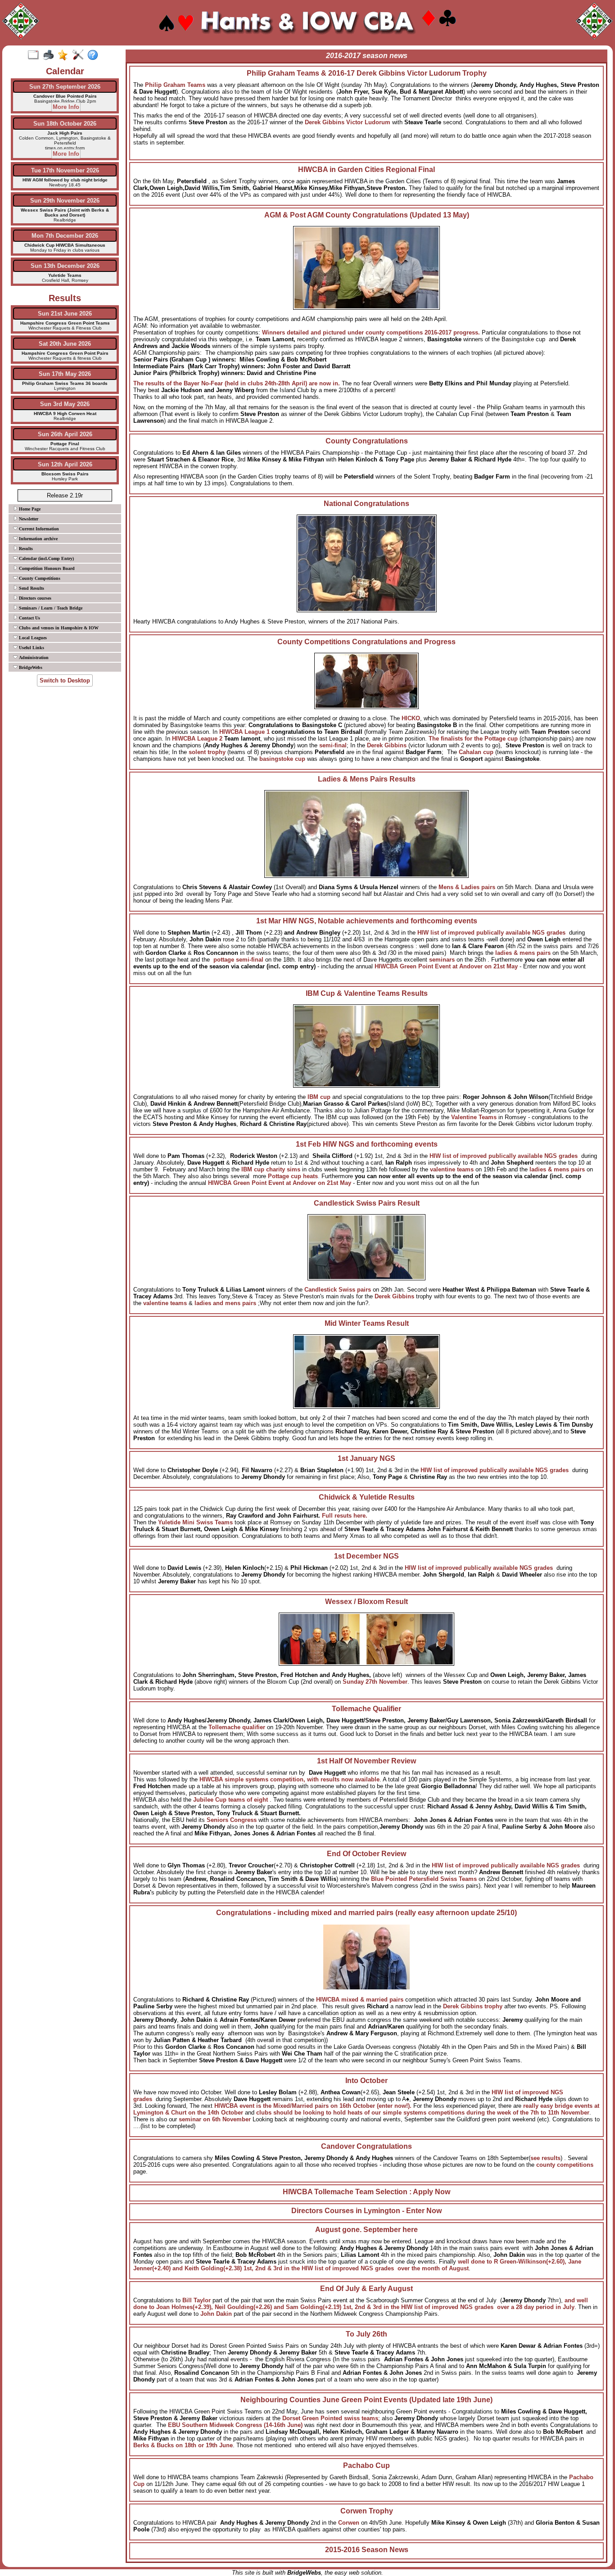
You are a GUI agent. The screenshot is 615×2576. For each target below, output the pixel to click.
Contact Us (29, 618)
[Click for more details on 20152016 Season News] (366, 2557)
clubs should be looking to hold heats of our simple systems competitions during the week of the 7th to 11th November (423, 2113)
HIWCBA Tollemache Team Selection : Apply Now (366, 2192)
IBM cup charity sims (272, 1169)
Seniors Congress (233, 1820)
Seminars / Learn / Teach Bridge (50, 608)
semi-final (333, 745)
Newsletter (28, 519)
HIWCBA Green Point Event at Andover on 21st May (446, 966)
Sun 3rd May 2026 (65, 404)
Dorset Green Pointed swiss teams (330, 2418)
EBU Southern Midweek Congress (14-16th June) (236, 2425)
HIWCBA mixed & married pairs (360, 2000)
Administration (33, 658)
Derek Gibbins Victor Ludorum (348, 122)
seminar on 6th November (215, 2119)
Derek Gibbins (388, 745)
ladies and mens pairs (226, 1303)
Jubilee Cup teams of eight (231, 1800)
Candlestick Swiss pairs (338, 1290)
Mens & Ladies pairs (467, 887)
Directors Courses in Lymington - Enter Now (366, 2211)
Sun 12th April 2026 (65, 464)
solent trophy (208, 752)
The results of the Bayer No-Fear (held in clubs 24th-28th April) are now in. (237, 383)
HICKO (411, 718)
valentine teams (452, 1169)
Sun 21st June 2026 (65, 314)
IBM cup (319, 1097)
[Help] (95, 55)
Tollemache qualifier (238, 1727)
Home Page (29, 509)
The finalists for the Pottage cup (473, 739)
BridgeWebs (30, 667)
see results (545, 2158)
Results (25, 549)
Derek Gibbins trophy (474, 2006)
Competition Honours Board (46, 568)
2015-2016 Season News (367, 2550)
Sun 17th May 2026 (65, 374)
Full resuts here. (345, 1516)
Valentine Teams (474, 1117)
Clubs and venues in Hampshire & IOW (58, 628)
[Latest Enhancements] (65, 55)
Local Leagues (32, 638)
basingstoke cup (283, 759)
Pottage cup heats (293, 1176)
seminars (442, 960)
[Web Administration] (80, 55)
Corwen (349, 2523)
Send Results (31, 588)
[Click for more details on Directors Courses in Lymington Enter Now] (366, 2218)
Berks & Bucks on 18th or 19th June (183, 2445)
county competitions (565, 2165)
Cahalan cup (477, 752)
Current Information (38, 529)
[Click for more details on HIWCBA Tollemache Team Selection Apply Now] (366, 2199)
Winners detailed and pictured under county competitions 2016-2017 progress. (372, 332)
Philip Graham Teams (176, 85)
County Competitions (39, 578)
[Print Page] (50, 55)
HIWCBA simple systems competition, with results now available (289, 1779)
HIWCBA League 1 (245, 732)
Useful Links (31, 648)
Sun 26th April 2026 (65, 434)
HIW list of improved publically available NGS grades (508, 1865)
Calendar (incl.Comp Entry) (46, 558)
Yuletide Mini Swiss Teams (196, 1522)
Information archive (38, 539)
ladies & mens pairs (523, 953)
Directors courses (34, 598)
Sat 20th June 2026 (65, 344)
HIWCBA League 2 (198, 739)
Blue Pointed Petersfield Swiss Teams (425, 1879)
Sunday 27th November (375, 1682)
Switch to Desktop (65, 680)
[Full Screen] (35, 55)
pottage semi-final (239, 960)
